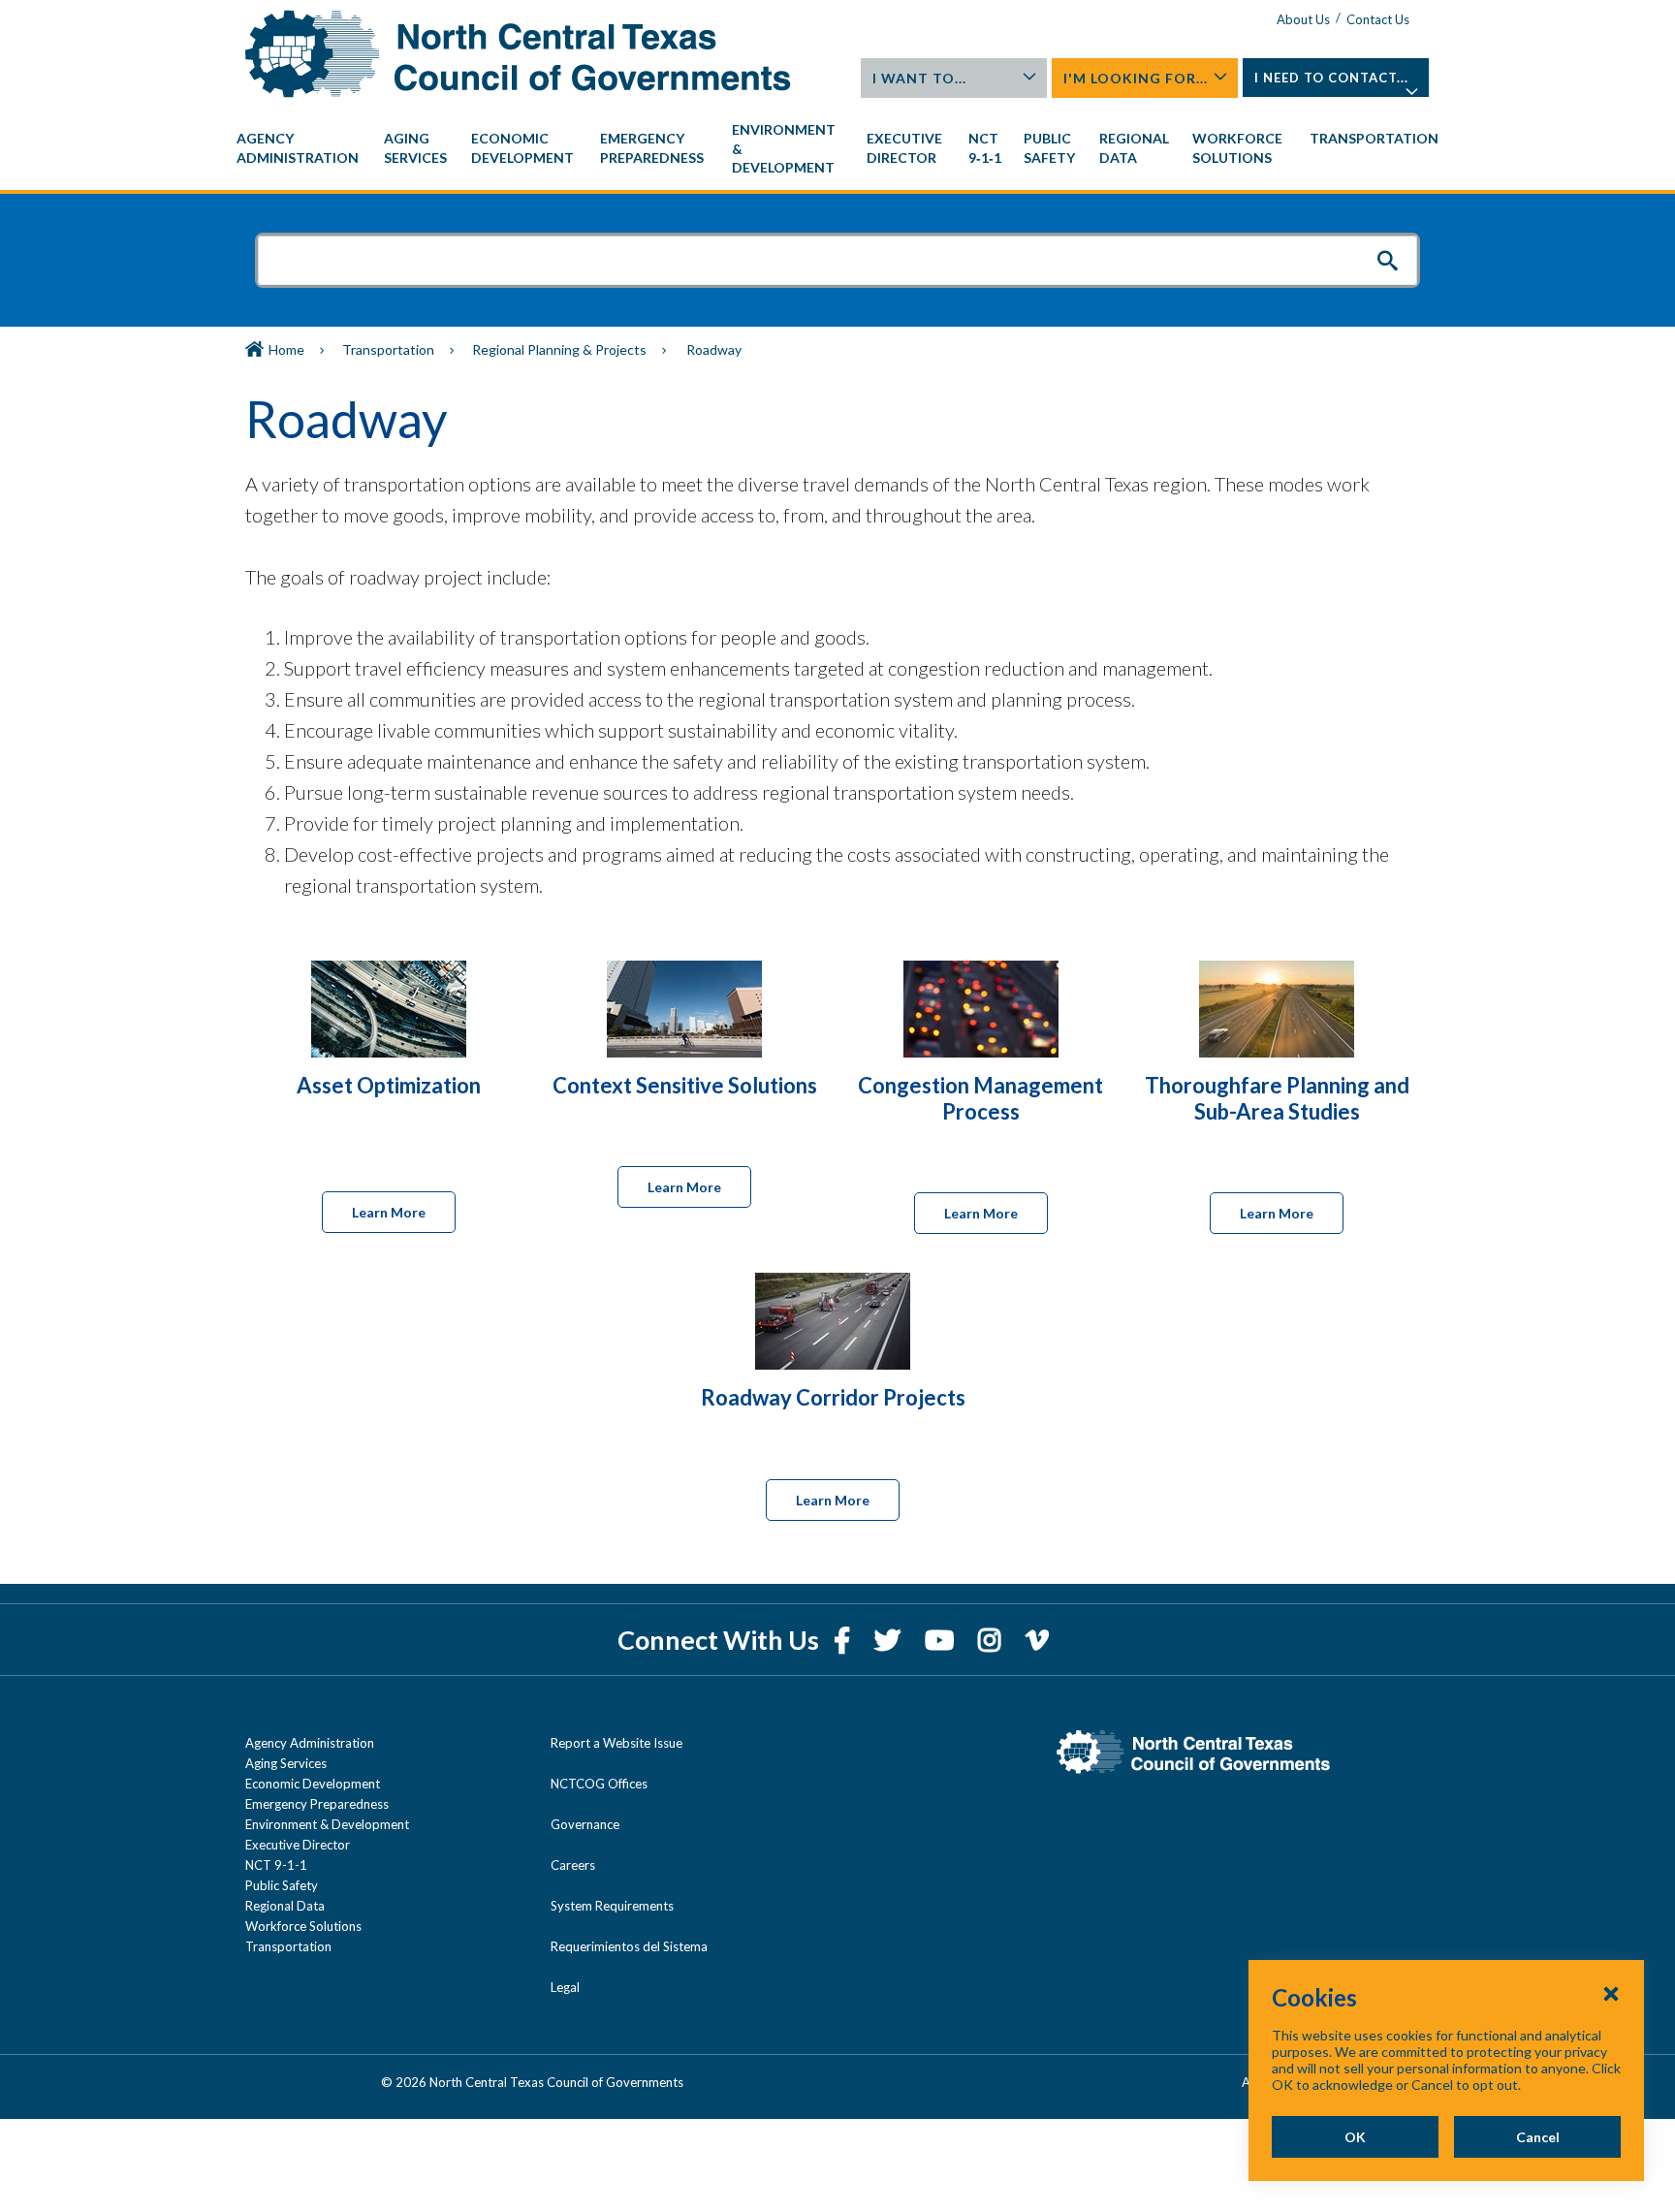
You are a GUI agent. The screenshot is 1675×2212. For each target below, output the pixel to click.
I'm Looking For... (1136, 78)
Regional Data (285, 1906)
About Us (1303, 19)
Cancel (1538, 2137)
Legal (565, 1987)
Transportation (388, 349)
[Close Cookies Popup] (1611, 1993)
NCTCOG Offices (599, 1784)
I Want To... (919, 78)
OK (1355, 2137)
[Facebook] (844, 1640)
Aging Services (286, 1763)
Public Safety (282, 1885)
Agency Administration (310, 1743)
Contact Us (1378, 19)
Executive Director (298, 1845)
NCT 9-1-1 (276, 1865)
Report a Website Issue (616, 1743)
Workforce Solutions (303, 1926)
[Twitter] (890, 1640)
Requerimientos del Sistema (629, 1946)
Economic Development (313, 1784)
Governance (585, 1824)
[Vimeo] (1037, 1640)
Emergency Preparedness (317, 1804)
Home (286, 349)
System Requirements (612, 1906)
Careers (573, 1865)
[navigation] (837, 149)
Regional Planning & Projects (559, 349)
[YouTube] (942, 1640)
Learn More (389, 1212)
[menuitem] (300, 148)
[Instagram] (992, 1640)
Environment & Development (327, 1824)
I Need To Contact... (1331, 78)
